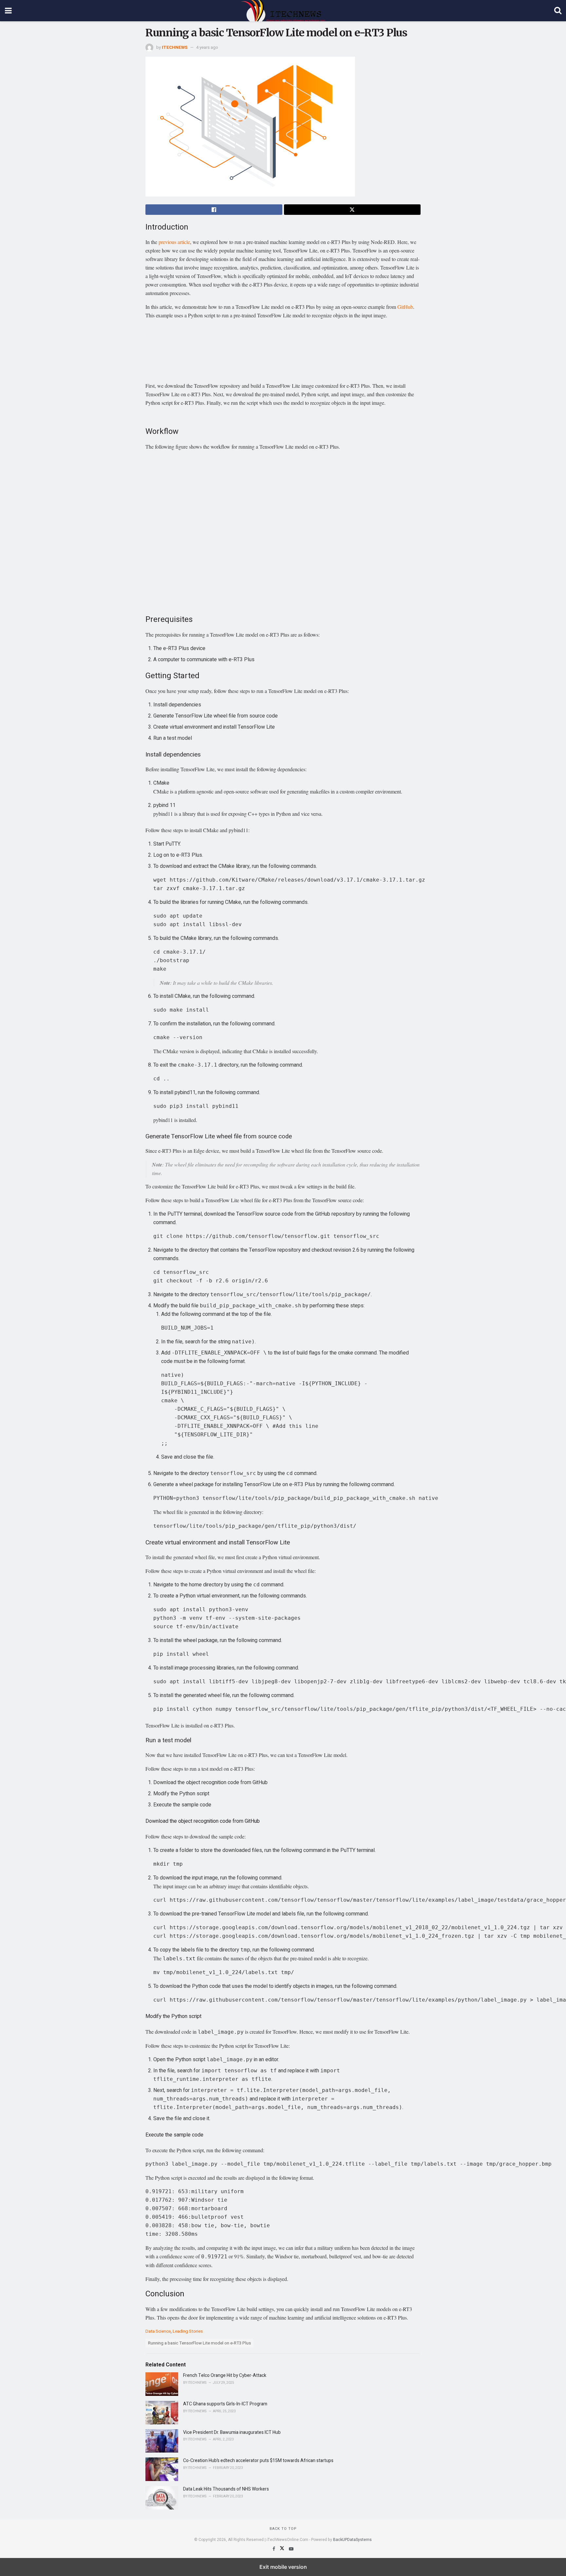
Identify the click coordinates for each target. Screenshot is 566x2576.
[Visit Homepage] (283, 11)
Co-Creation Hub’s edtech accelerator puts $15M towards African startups (258, 2461)
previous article (174, 242)
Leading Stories (188, 2331)
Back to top (283, 2529)
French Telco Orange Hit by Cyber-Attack (225, 2375)
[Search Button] (558, 11)
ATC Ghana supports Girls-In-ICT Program (225, 2404)
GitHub (405, 307)
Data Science (158, 2331)
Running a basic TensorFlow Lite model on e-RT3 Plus (199, 2343)
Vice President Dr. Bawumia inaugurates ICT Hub (232, 2432)
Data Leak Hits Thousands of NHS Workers (226, 2489)
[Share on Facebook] (214, 210)
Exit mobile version (283, 2567)
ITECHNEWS (175, 47)
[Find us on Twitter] (283, 2549)
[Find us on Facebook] (274, 2549)
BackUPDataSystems (352, 2540)
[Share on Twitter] (352, 210)
